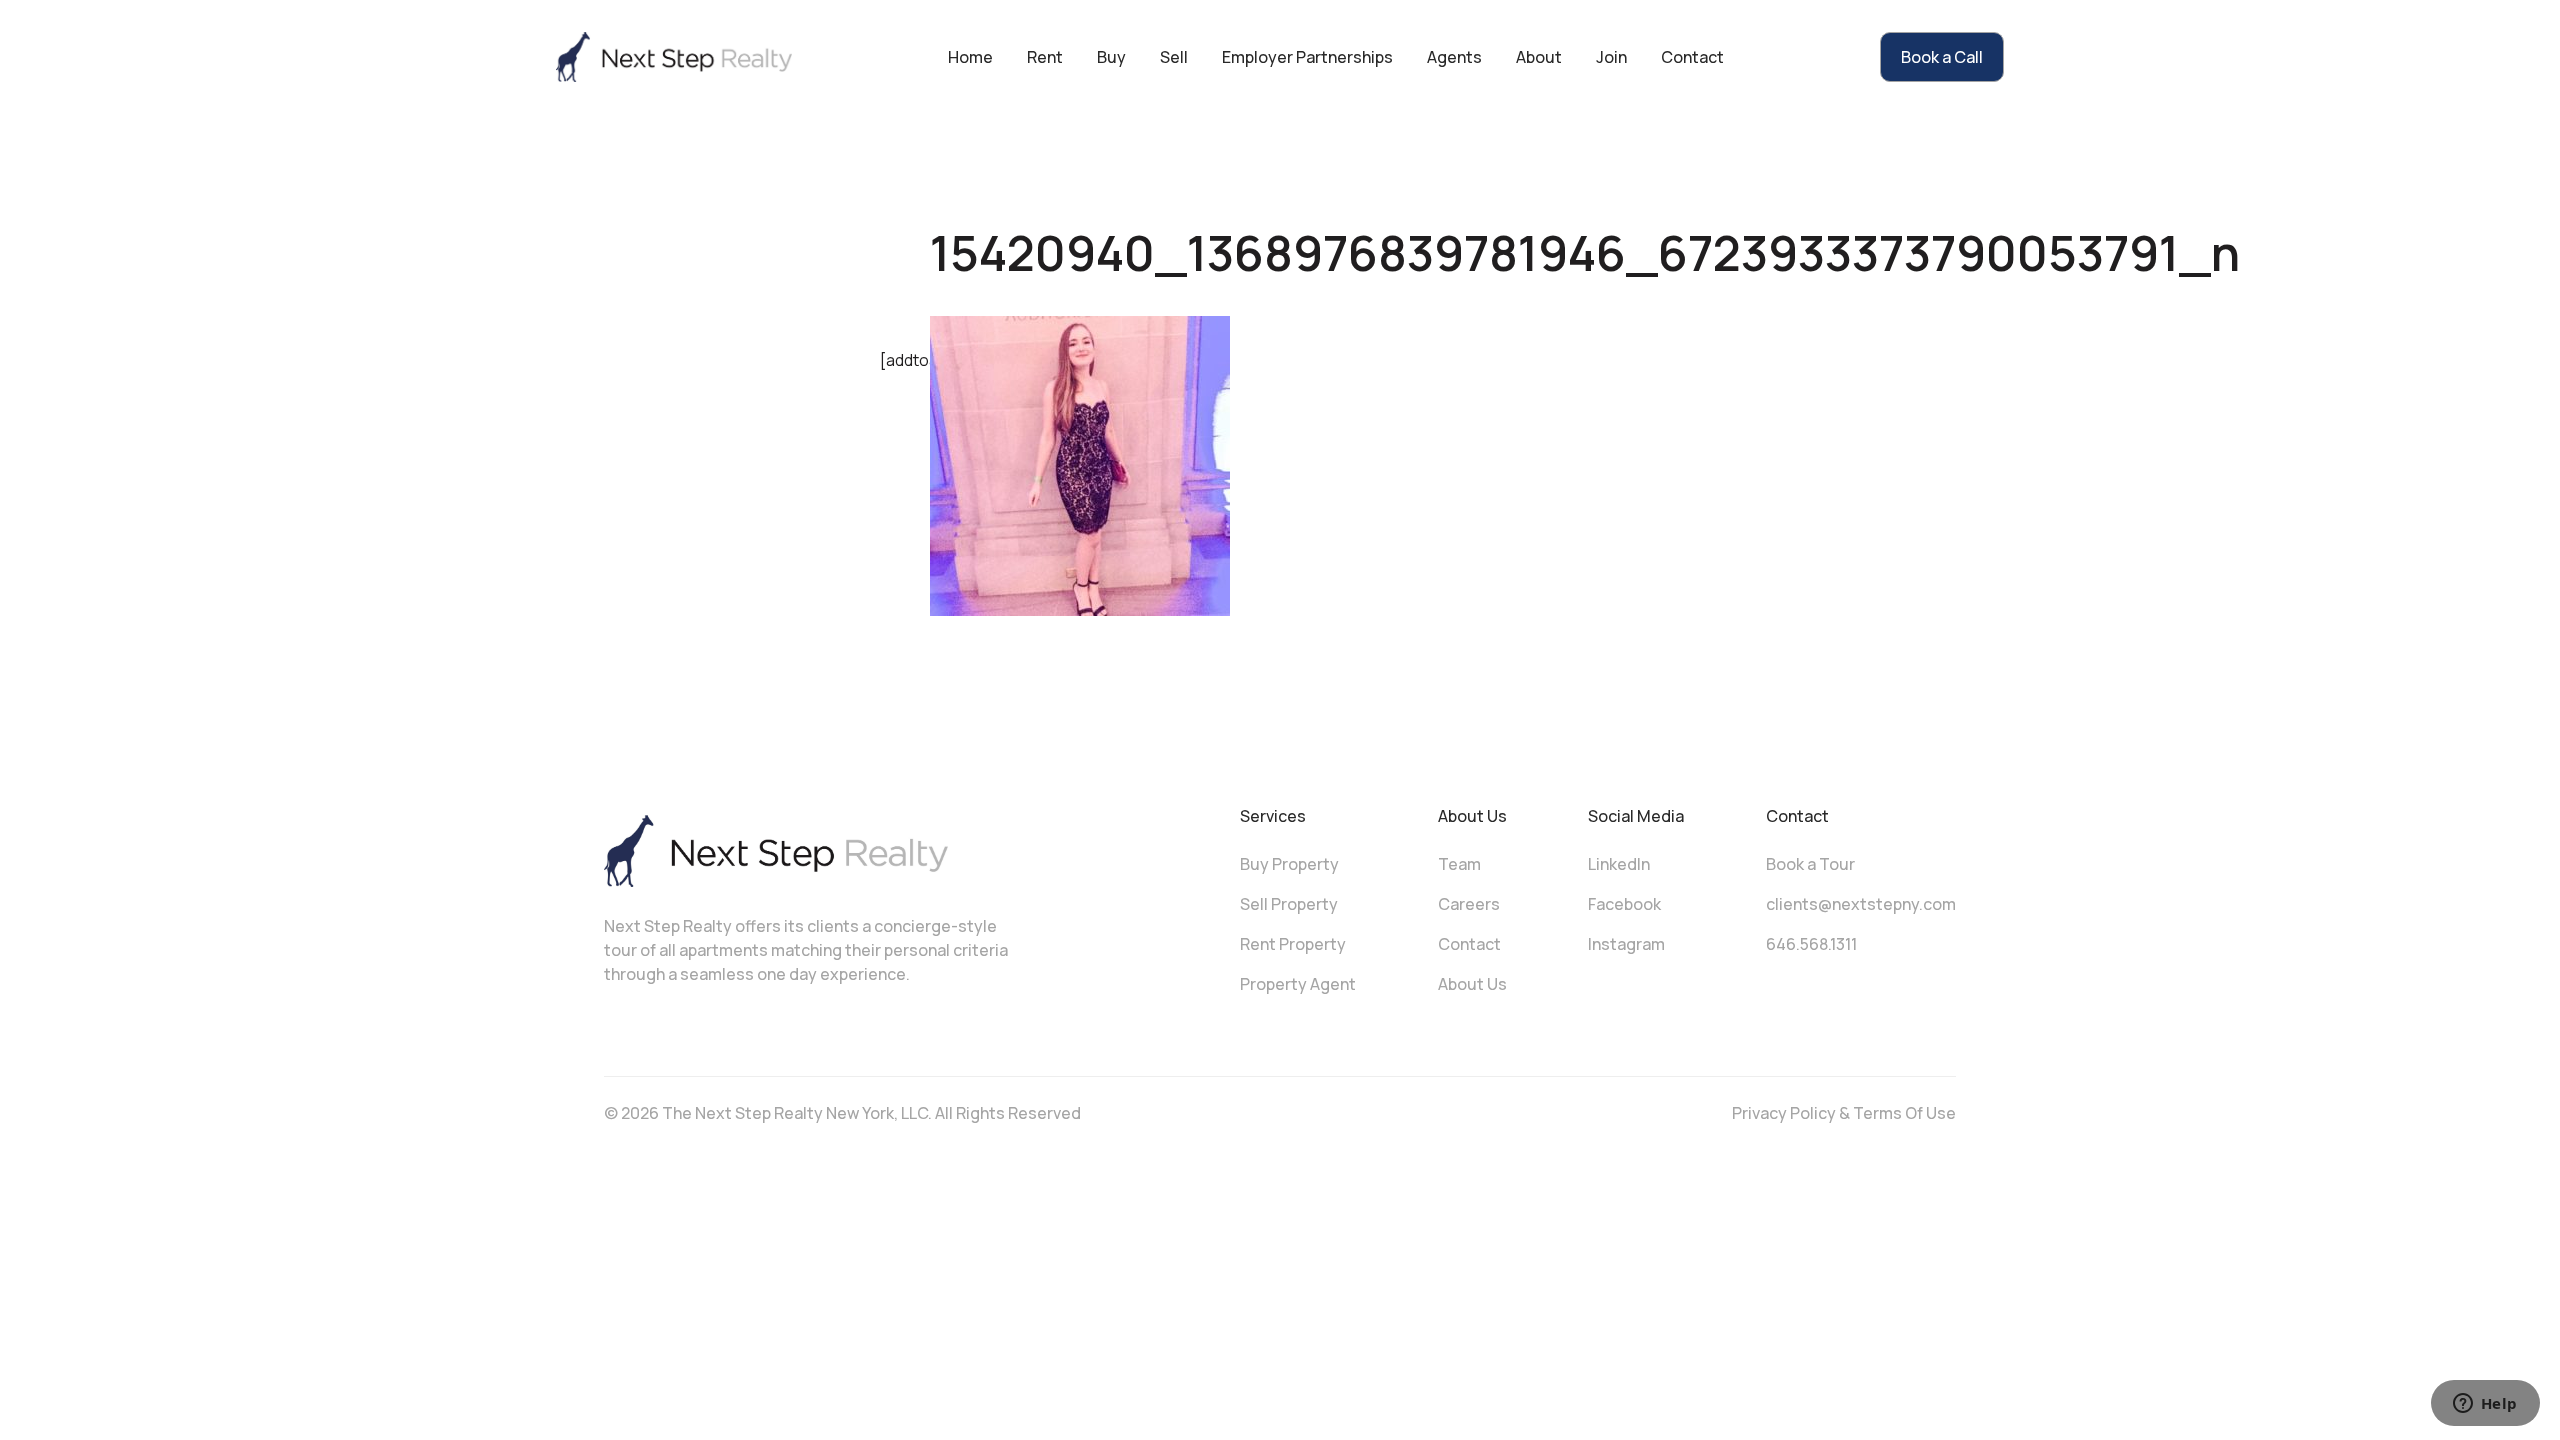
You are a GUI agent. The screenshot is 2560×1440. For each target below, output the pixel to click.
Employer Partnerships (1307, 57)
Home (970, 57)
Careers (1469, 904)
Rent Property (1293, 944)
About (1539, 57)
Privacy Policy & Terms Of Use (1844, 1113)
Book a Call (1942, 57)
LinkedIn (1619, 864)
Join (1611, 57)
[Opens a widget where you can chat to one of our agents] (2485, 1405)
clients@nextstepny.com (1861, 904)
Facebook (1624, 904)
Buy (1111, 57)
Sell (1174, 57)
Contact (1692, 57)
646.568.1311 (1811, 944)
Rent (1045, 57)
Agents (1454, 57)
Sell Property (1289, 904)
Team (1459, 864)
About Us (1472, 984)
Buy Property (1289, 864)
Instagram (1626, 944)
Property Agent (1298, 984)
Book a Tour (1810, 864)
